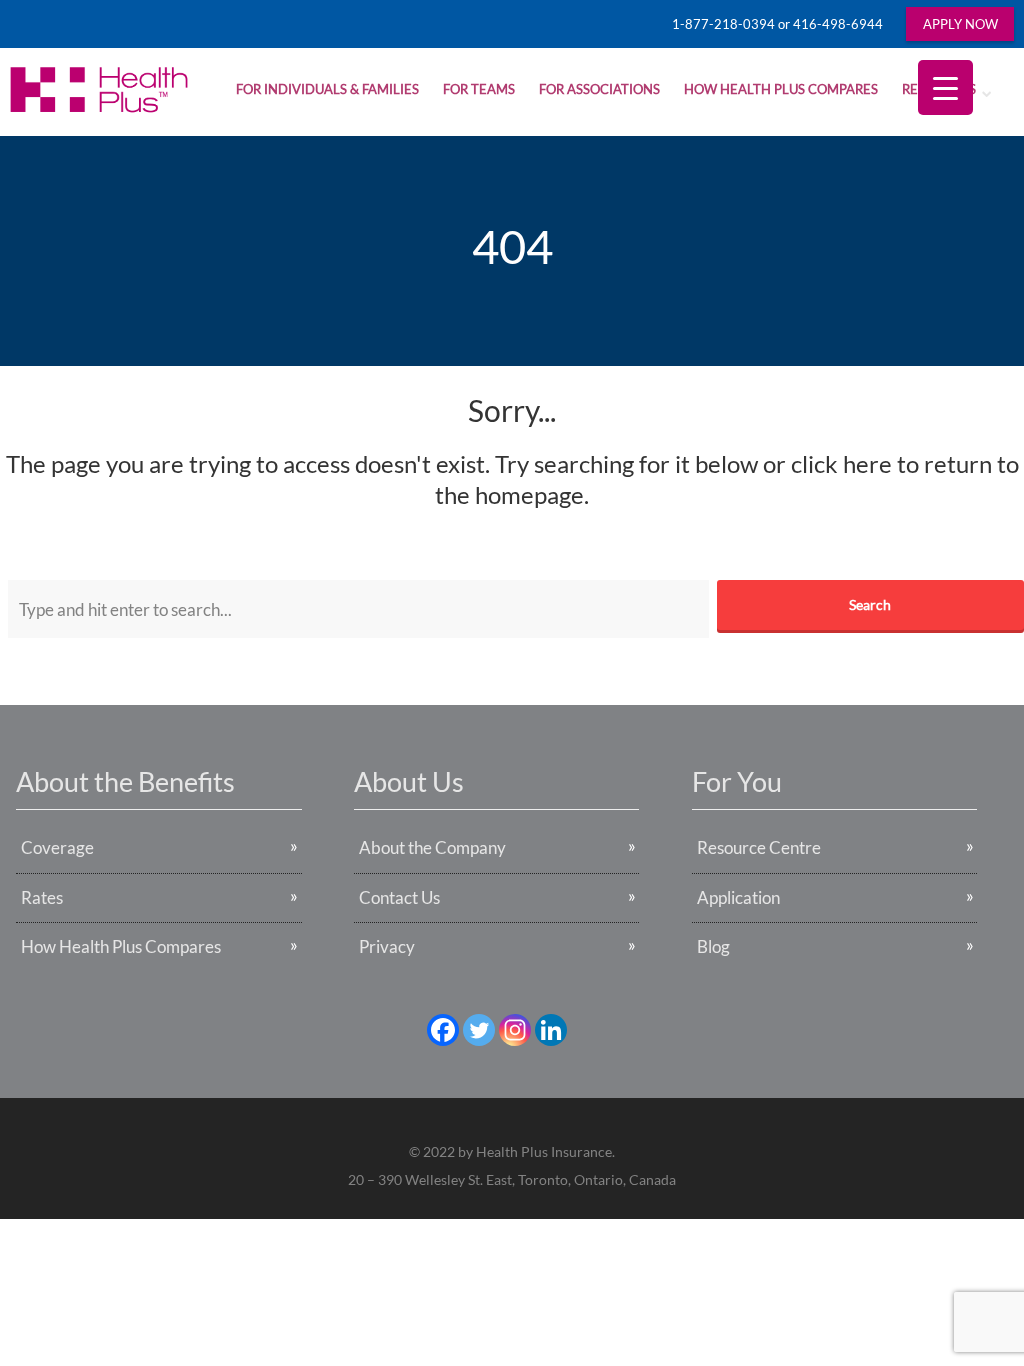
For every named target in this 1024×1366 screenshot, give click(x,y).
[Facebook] (443, 1030)
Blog (713, 946)
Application (738, 897)
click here (841, 463)
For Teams (479, 89)
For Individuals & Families (327, 89)
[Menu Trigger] (945, 87)
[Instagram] (515, 1030)
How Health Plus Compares (781, 89)
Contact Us (399, 897)
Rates (42, 897)
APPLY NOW (960, 24)
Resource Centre (759, 847)
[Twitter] (479, 1030)
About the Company (432, 847)
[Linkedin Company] (551, 1030)
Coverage (57, 847)
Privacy (387, 946)
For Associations (599, 89)
